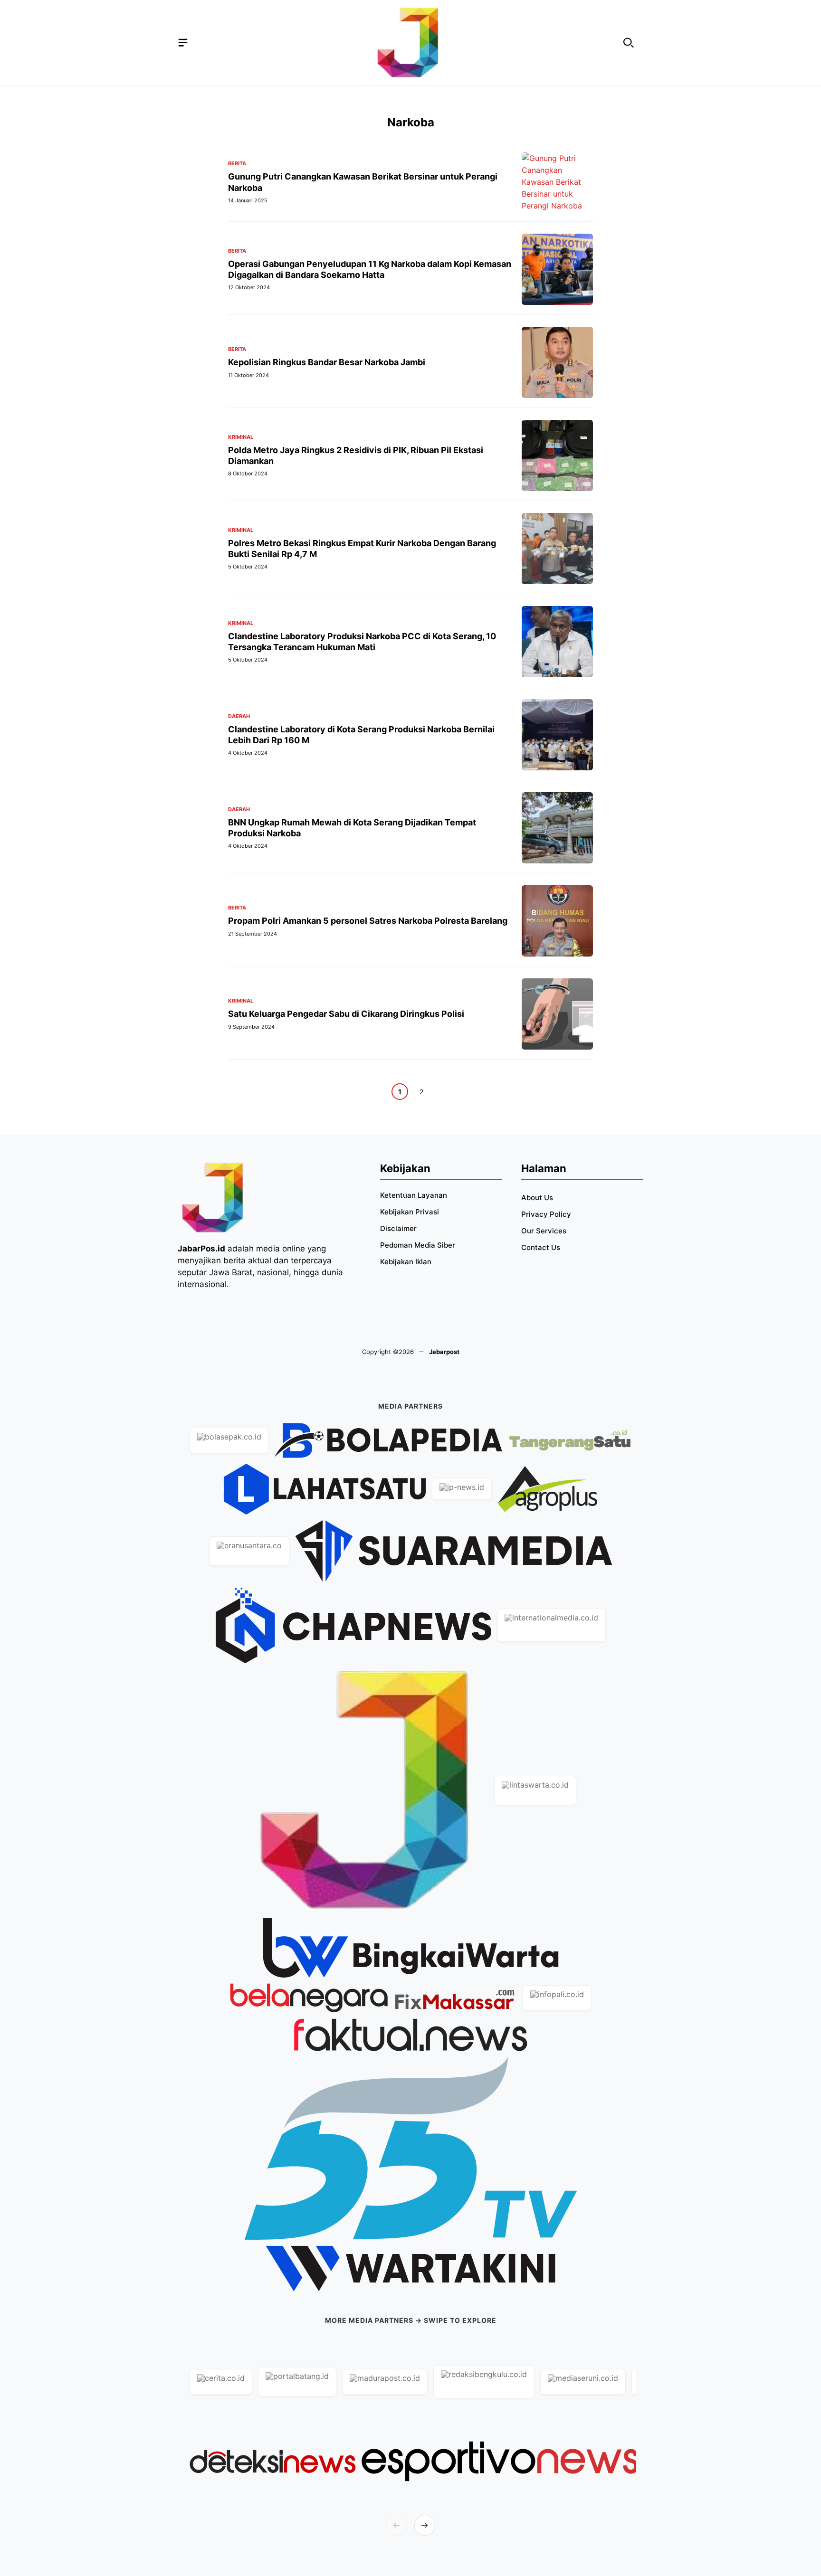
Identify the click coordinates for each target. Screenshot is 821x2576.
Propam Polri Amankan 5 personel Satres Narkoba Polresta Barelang (368, 921)
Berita (237, 164)
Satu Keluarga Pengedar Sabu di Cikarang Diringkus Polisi (346, 1014)
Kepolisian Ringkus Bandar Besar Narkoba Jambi (327, 362)
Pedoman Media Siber (418, 1245)
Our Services (544, 1231)
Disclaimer (398, 1228)
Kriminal (241, 437)
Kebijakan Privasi (410, 1212)
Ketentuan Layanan (414, 1195)
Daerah (239, 716)
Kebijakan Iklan (406, 1262)
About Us (537, 1198)
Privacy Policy (546, 1214)
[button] (629, 43)
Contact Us (541, 1247)
